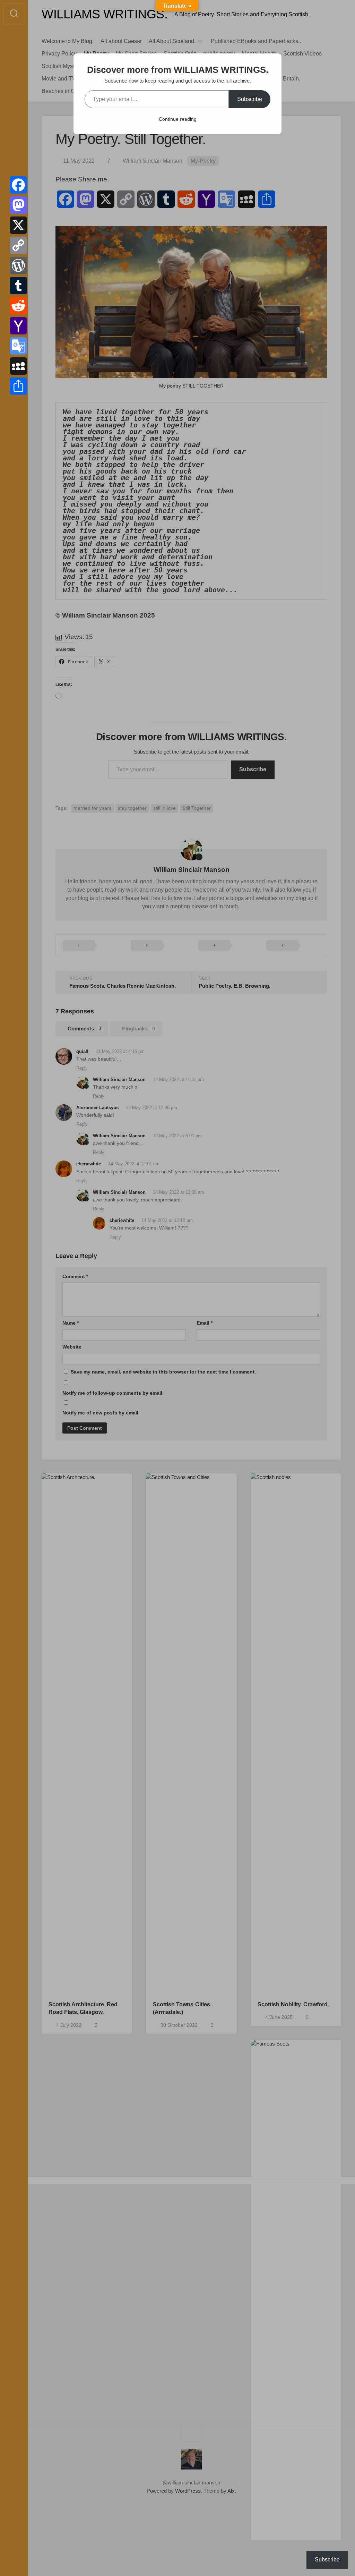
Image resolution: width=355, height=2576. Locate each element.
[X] (18, 225)
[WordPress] (18, 265)
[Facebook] (18, 185)
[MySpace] (18, 366)
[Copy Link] (18, 245)
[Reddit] (18, 306)
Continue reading (178, 119)
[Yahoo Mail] (18, 326)
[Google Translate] (18, 346)
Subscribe (250, 99)
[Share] (18, 386)
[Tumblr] (18, 286)
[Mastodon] (18, 205)
